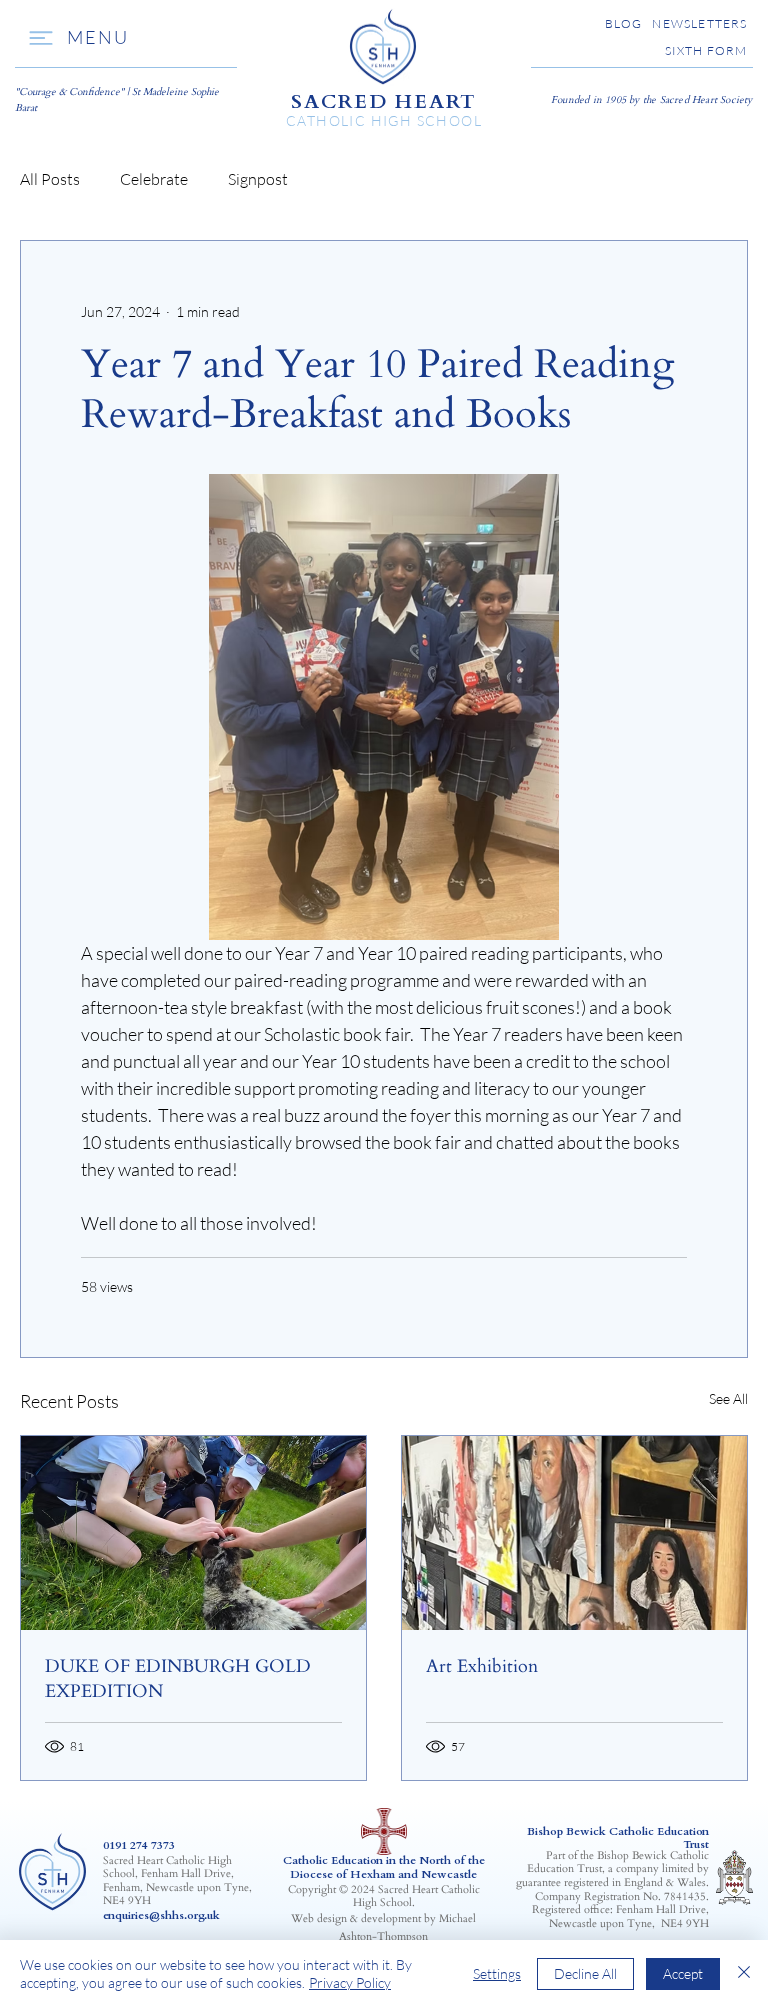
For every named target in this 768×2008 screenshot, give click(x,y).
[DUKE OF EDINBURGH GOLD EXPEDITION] (193, 1533)
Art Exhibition (482, 1666)
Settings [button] (497, 1973)
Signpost (258, 179)
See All (728, 1398)
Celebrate (154, 179)
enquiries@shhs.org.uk (161, 1915)
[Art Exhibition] (574, 1533)
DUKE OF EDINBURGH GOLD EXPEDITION (178, 1679)
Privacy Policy (350, 1982)
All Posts (50, 179)
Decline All (585, 1973)
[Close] (744, 1974)
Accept (683, 1973)
